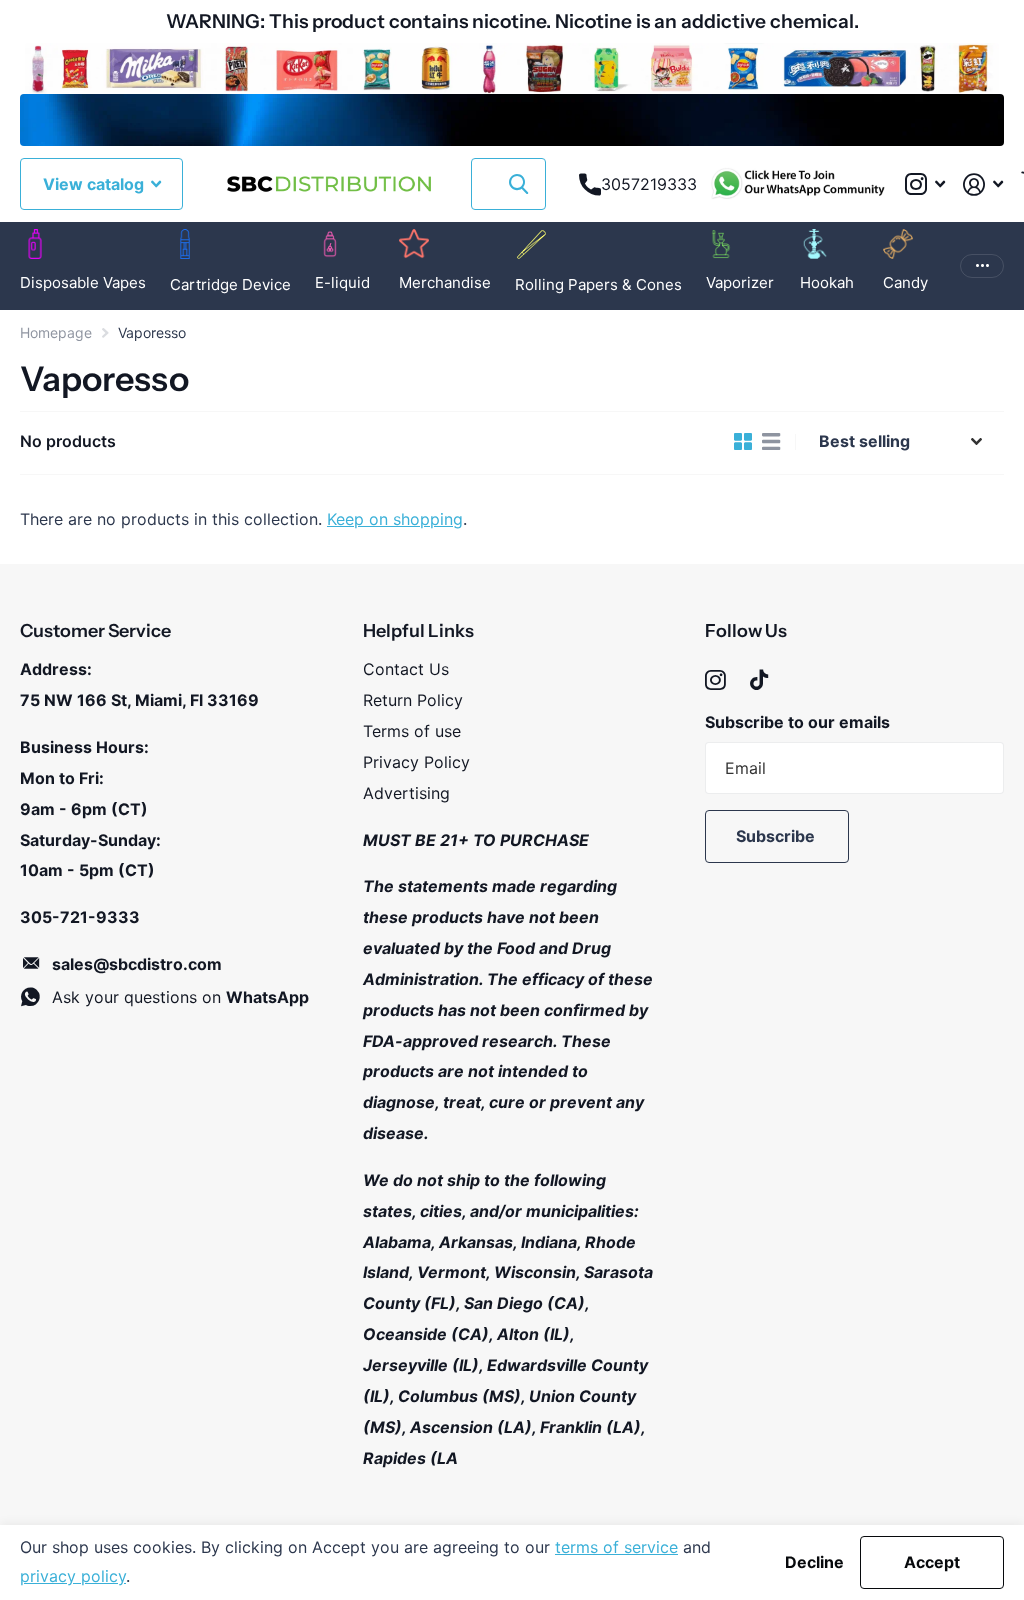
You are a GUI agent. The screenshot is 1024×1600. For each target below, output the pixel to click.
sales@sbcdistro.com (137, 964)
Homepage (56, 332)
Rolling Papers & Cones (598, 284)
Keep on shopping (395, 519)
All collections (83, 286)
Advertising (406, 793)
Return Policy (413, 700)
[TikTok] (759, 680)
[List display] (771, 442)
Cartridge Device (230, 284)
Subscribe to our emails (797, 722)
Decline (814, 1562)
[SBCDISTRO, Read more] (924, 184)
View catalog (95, 184)
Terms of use (412, 731)
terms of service (616, 1547)
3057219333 (649, 184)
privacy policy (73, 1576)
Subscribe (777, 836)
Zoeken (518, 184)
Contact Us (406, 669)
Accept (932, 1562)
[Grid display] (743, 442)
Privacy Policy (416, 762)
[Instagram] (715, 680)
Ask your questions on (180, 997)
